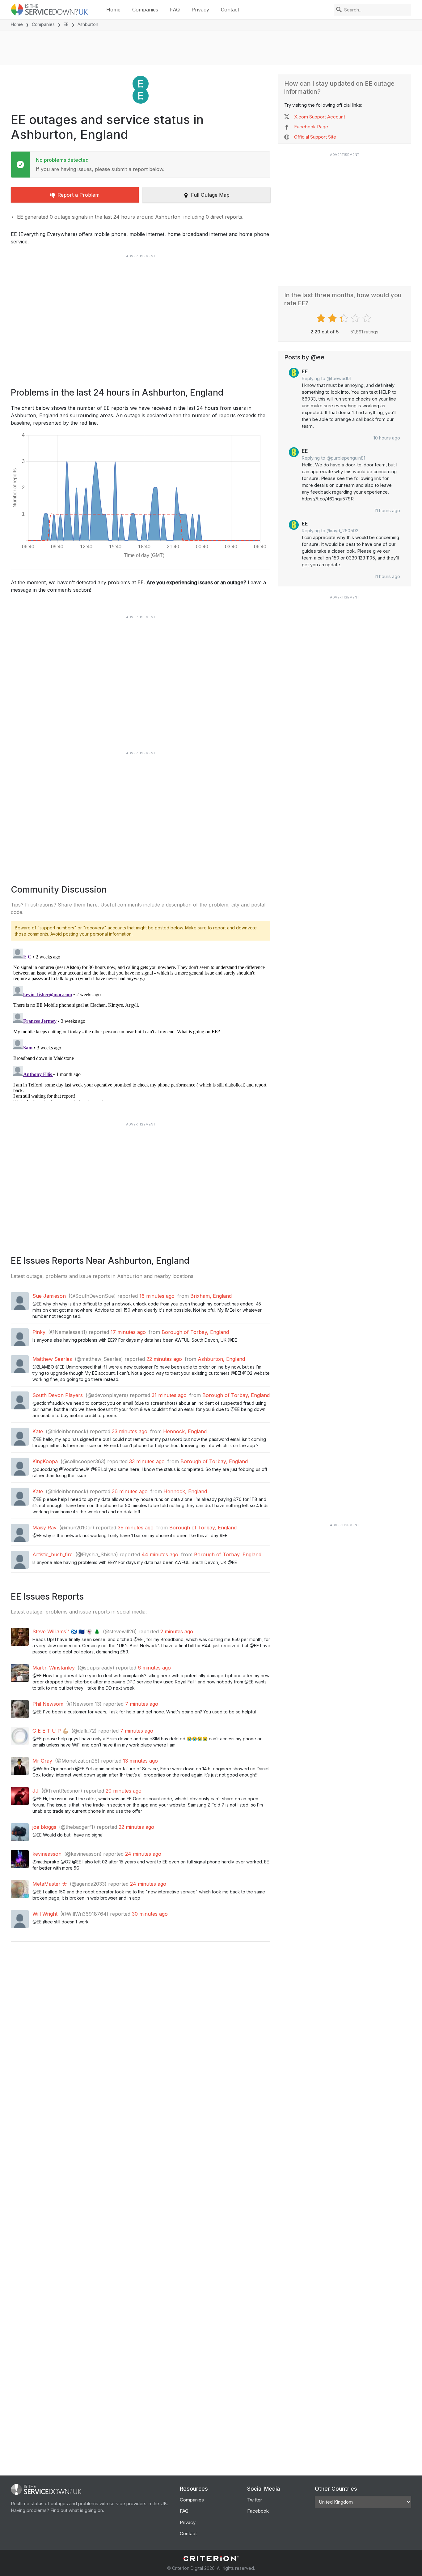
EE (66, 24)
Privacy (200, 10)
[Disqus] (141, 1023)
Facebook (258, 2511)
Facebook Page (311, 127)
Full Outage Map (210, 195)
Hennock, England (185, 1431)
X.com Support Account (320, 117)
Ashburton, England (221, 1359)
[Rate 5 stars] (367, 318)
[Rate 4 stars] (356, 318)
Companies (145, 10)
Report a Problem (78, 195)
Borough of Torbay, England (195, 1332)
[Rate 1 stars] (322, 318)
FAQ (175, 10)
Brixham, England (211, 1296)
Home (113, 10)
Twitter (255, 2500)
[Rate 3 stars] (345, 318)
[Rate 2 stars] (333, 318)
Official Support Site (315, 137)
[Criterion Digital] (211, 2559)
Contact (230, 10)
